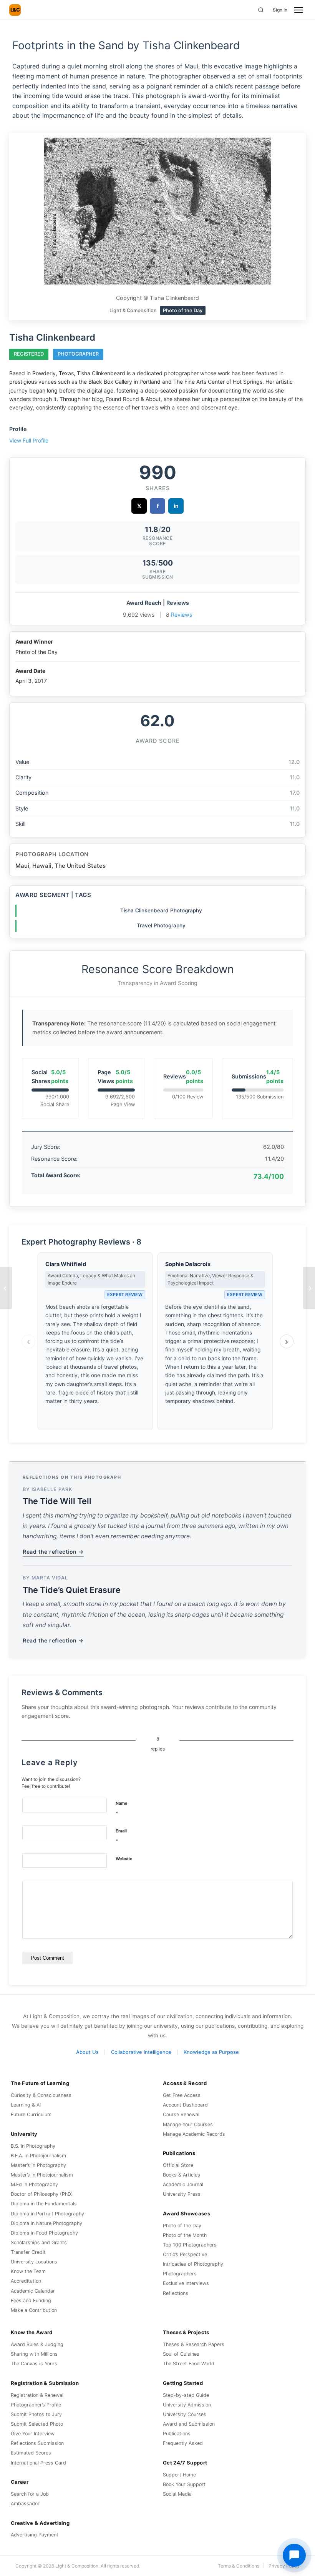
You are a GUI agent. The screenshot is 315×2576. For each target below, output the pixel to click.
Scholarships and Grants (39, 2242)
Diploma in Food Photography (44, 2233)
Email (121, 1836)
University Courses (185, 2414)
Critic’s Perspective (185, 2254)
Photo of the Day (182, 2226)
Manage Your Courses (188, 2124)
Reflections (176, 2293)
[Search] (261, 10)
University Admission (187, 2405)
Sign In (280, 10)
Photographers (180, 2274)
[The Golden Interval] (6, 1288)
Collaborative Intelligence (141, 2052)
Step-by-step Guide (186, 2395)
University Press (182, 2194)
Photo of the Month (185, 2235)
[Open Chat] (294, 2555)
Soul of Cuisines (181, 2354)
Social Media (177, 2494)
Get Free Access (182, 2095)
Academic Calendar (33, 2291)
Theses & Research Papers (194, 2344)
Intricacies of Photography (193, 2264)
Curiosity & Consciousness (41, 2095)
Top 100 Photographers (190, 2245)
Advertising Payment (35, 2535)
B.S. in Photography (33, 2146)
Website (124, 1859)
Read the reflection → (53, 1552)
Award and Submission (189, 2424)
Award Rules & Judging (37, 2344)
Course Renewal (181, 2114)
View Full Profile (29, 440)
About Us (87, 2052)
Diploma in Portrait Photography (47, 2214)
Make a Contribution (34, 2310)
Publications (177, 2434)
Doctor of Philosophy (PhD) (42, 2194)
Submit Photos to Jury (36, 2414)
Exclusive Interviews (186, 2283)
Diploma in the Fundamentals (44, 2204)
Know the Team (28, 2271)
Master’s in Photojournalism (42, 2175)
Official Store (178, 2165)
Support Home (179, 2475)
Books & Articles (182, 2175)
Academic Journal (183, 2184)
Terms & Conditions (239, 2566)
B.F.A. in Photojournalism (38, 2156)
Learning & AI (26, 2105)
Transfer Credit (28, 2252)
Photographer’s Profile (36, 2405)
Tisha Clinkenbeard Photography (161, 910)
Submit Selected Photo (37, 2424)
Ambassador (25, 2504)
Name (122, 1808)
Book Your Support (184, 2484)
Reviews (182, 615)
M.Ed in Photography (34, 2184)
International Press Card (38, 2463)
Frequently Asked (183, 2443)
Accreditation (26, 2281)
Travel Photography (161, 925)
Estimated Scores (31, 2453)
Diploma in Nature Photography (46, 2223)
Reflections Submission (37, 2443)
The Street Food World (189, 2364)
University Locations (34, 2262)
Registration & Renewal (37, 2395)
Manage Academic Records (194, 2134)
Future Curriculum (31, 2114)
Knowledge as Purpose (211, 2052)
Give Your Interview (33, 2434)
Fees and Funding (31, 2301)
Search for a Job (30, 2494)
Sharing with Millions (34, 2354)
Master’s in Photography (38, 2165)
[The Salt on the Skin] (309, 1288)
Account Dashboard (185, 2105)
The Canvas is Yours (34, 2364)
